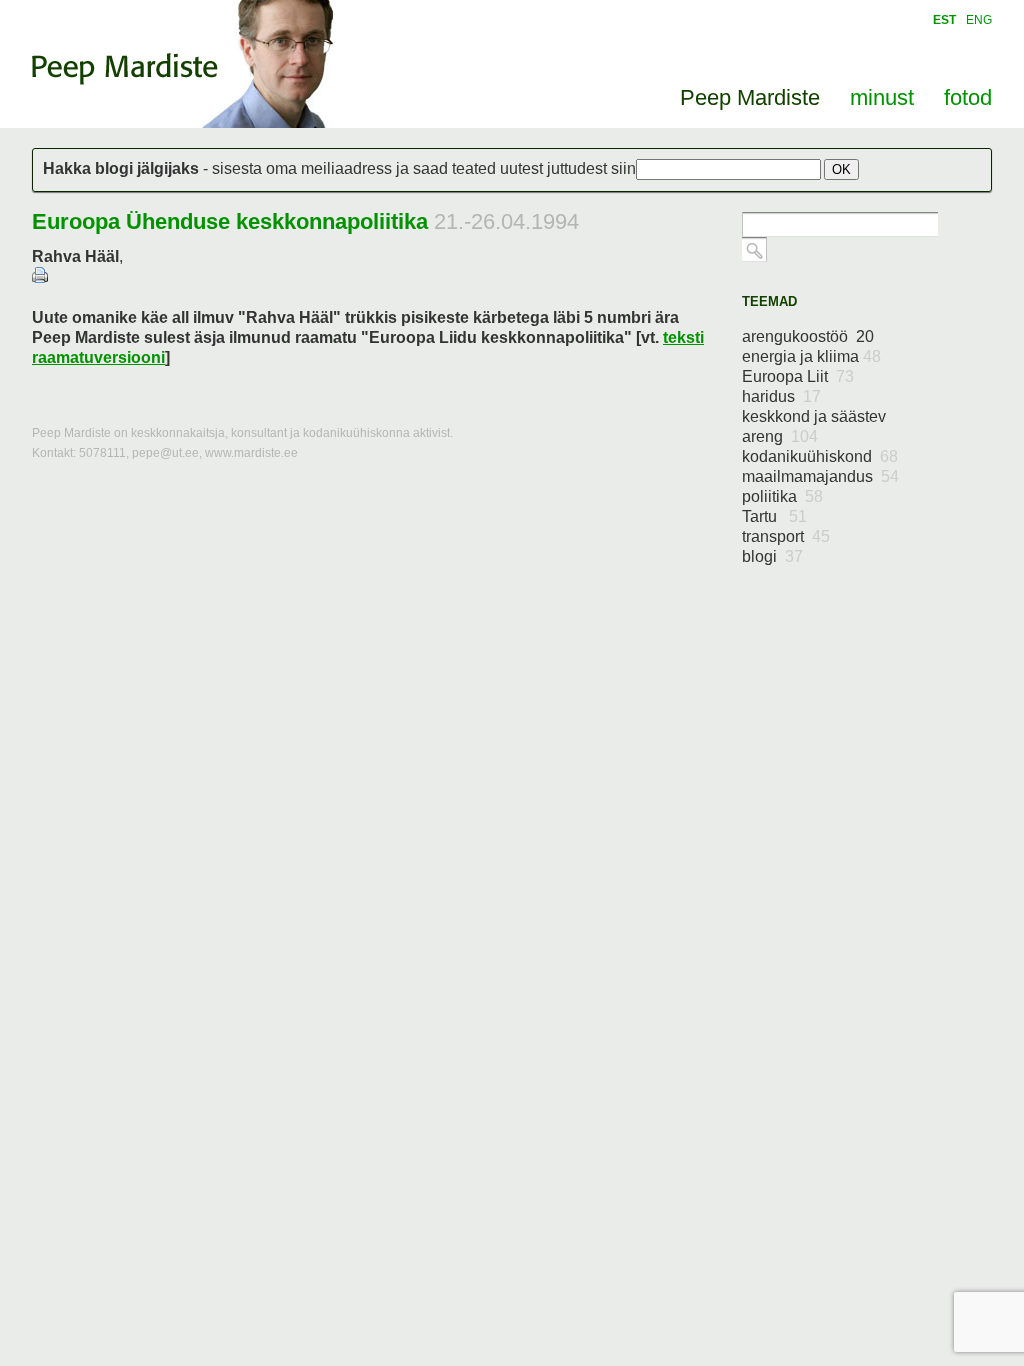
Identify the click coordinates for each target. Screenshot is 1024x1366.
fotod (968, 97)
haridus (781, 396)
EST (944, 20)
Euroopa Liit (798, 376)
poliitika (782, 496)
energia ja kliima (811, 356)
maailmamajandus (820, 476)
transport (786, 536)
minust (882, 97)
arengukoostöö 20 (808, 336)
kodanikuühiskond (820, 456)
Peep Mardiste (125, 69)
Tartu (774, 516)
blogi (772, 556)
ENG (979, 20)
